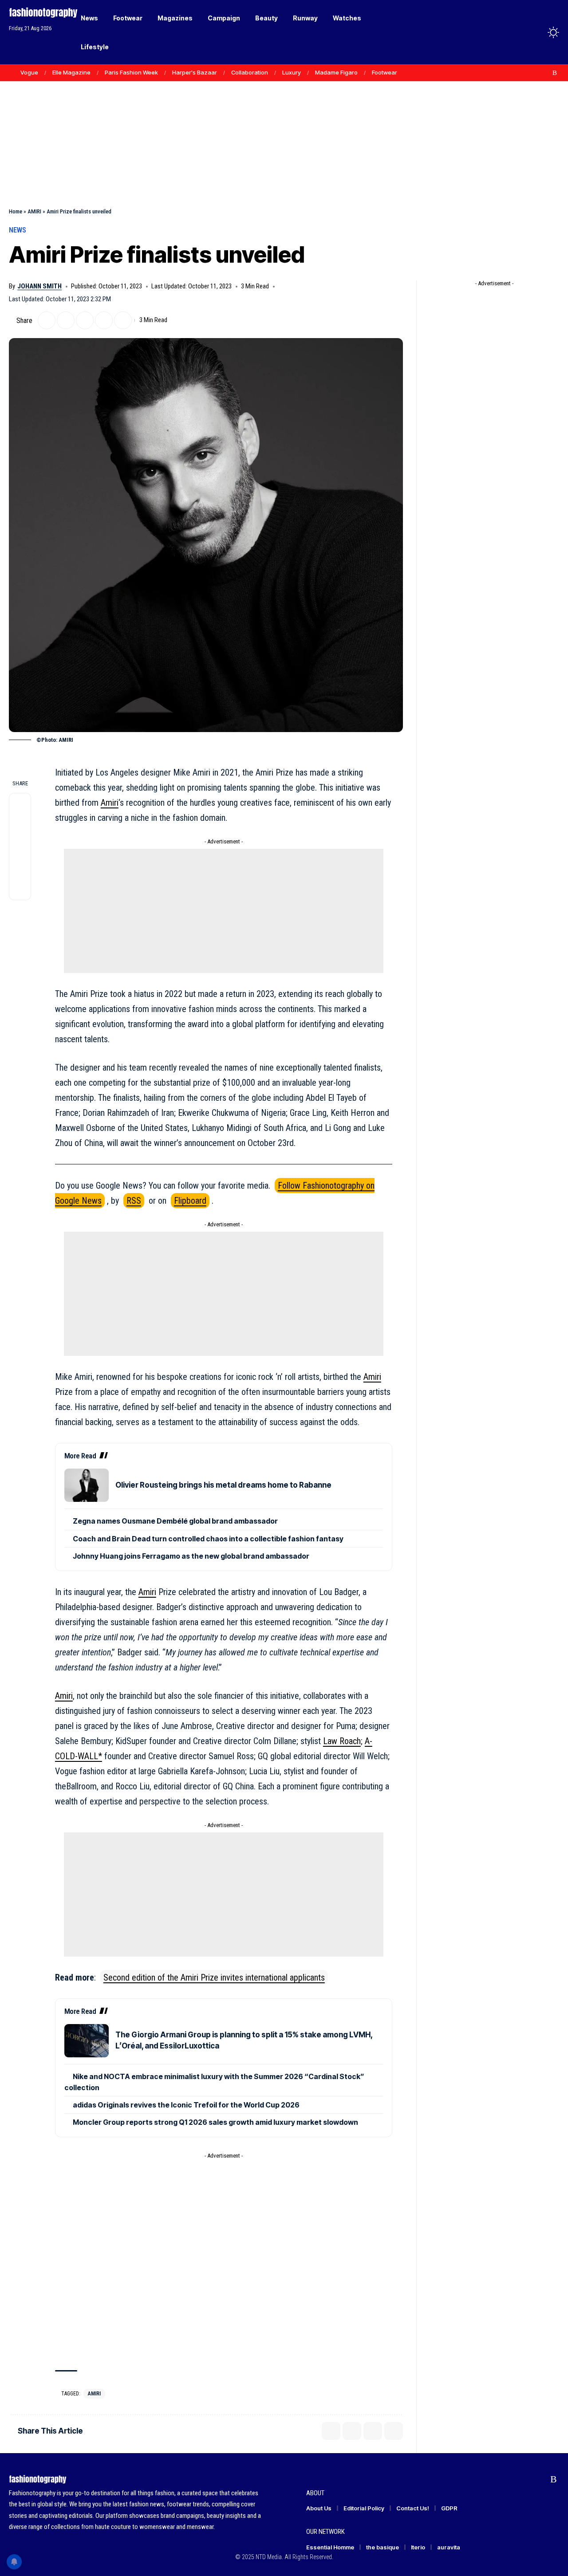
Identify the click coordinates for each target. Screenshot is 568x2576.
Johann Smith (39, 286)
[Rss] (555, 73)
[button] (537, 32)
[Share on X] (47, 320)
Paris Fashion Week (131, 72)
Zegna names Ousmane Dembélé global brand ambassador (175, 1521)
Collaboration (250, 72)
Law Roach (342, 1741)
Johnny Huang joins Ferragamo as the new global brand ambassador (191, 1556)
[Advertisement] (284, 124)
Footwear (385, 72)
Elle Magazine (71, 72)
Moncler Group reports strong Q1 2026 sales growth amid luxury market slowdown (215, 2122)
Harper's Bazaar (195, 72)
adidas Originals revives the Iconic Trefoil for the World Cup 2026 (186, 2105)
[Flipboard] (545, 73)
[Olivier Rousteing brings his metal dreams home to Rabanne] (87, 1485)
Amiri (110, 803)
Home (16, 211)
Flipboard (190, 1201)
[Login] (519, 32)
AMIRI (34, 211)
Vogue (29, 72)
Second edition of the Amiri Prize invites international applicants (214, 1977)
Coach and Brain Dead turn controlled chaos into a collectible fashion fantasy (208, 1539)
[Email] (85, 320)
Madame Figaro (336, 72)
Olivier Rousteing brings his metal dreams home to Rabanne (223, 1485)
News (18, 230)
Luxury (292, 72)
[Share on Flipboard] (66, 320)
